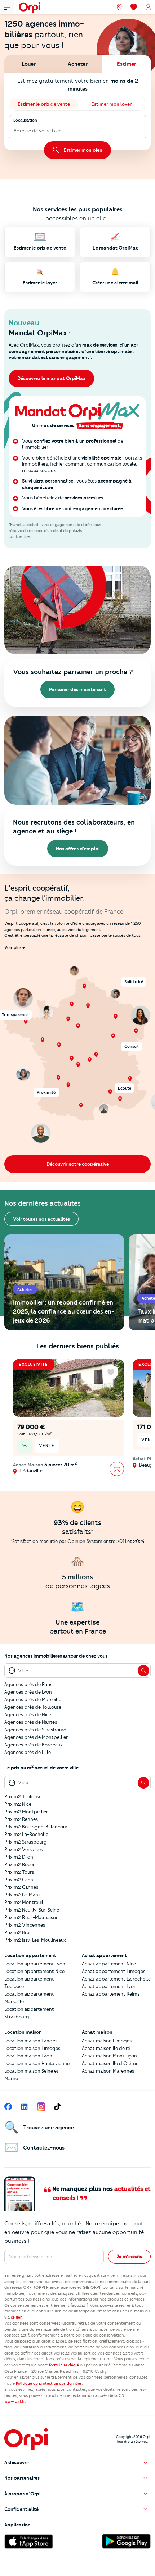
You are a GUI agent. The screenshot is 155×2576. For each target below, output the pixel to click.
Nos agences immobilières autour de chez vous (56, 1656)
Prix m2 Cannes (21, 1887)
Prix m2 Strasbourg (26, 1842)
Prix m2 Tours (19, 1872)
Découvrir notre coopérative (78, 1164)
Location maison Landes (31, 2041)
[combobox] (14, 131)
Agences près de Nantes (31, 1722)
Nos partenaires (22, 2478)
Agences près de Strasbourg (36, 1730)
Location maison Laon (28, 2056)
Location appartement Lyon (35, 1964)
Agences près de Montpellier (36, 1737)
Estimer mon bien (83, 150)
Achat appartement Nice (109, 1964)
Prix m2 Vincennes (25, 1925)
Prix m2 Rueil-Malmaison (32, 1917)
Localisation (25, 120)
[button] (77, 2463)
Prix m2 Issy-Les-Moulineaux (35, 1940)
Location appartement (30, 1955)
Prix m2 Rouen (20, 1864)
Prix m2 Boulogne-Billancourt (37, 1827)
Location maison (23, 2032)
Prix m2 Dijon (19, 1857)
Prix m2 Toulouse (23, 1796)
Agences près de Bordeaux (34, 1745)
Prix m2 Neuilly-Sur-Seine (32, 1910)
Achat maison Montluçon (109, 2056)
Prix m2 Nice (18, 1804)
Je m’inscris (129, 2256)
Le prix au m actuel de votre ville (41, 1768)
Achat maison (97, 2032)
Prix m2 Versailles (24, 1849)
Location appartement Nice (34, 1971)
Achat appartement (104, 1955)
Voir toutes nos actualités (41, 1219)
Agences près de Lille (28, 1752)
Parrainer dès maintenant (77, 689)
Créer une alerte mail (115, 283)
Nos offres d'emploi (78, 849)
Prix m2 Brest (19, 1932)
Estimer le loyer (40, 283)
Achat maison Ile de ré (106, 2048)
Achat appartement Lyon (109, 1986)
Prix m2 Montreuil (24, 1902)
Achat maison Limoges (107, 2041)
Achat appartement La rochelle (116, 1979)
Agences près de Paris (28, 1684)
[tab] (29, 64)
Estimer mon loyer (111, 104)
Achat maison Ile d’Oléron (110, 2063)
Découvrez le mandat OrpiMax (51, 378)
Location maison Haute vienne (37, 2063)
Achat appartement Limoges (114, 1971)
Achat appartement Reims (111, 1994)
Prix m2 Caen (19, 1880)
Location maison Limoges (32, 2048)
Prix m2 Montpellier (26, 1812)
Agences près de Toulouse (33, 1707)
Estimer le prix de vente (44, 104)
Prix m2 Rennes (21, 1819)
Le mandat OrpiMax (115, 248)
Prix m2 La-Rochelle (26, 1834)
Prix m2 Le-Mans (22, 1895)
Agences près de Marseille (33, 1699)
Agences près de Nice (28, 1714)
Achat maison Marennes (108, 2071)
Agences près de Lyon (28, 1692)
